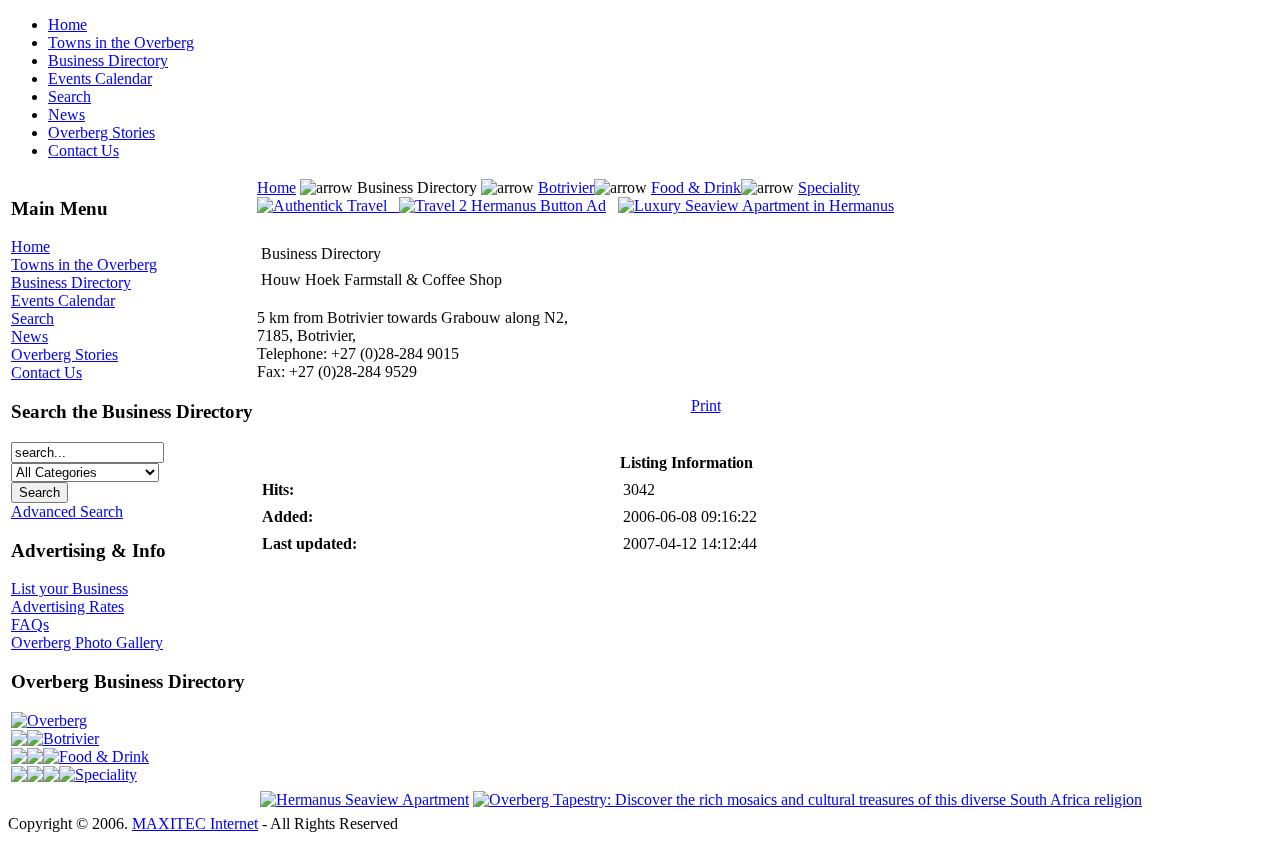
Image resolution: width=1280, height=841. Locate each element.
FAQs (30, 624)
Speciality (106, 774)
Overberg (57, 720)
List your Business (69, 588)
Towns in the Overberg (121, 42)
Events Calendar (100, 78)
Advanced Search (67, 511)
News (66, 114)
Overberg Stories (101, 132)
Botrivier (71, 738)
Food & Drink (104, 756)
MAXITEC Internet (195, 823)
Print (706, 405)
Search (69, 96)
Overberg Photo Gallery (87, 642)
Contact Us (83, 150)
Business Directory (108, 60)
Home (67, 24)
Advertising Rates (67, 606)
